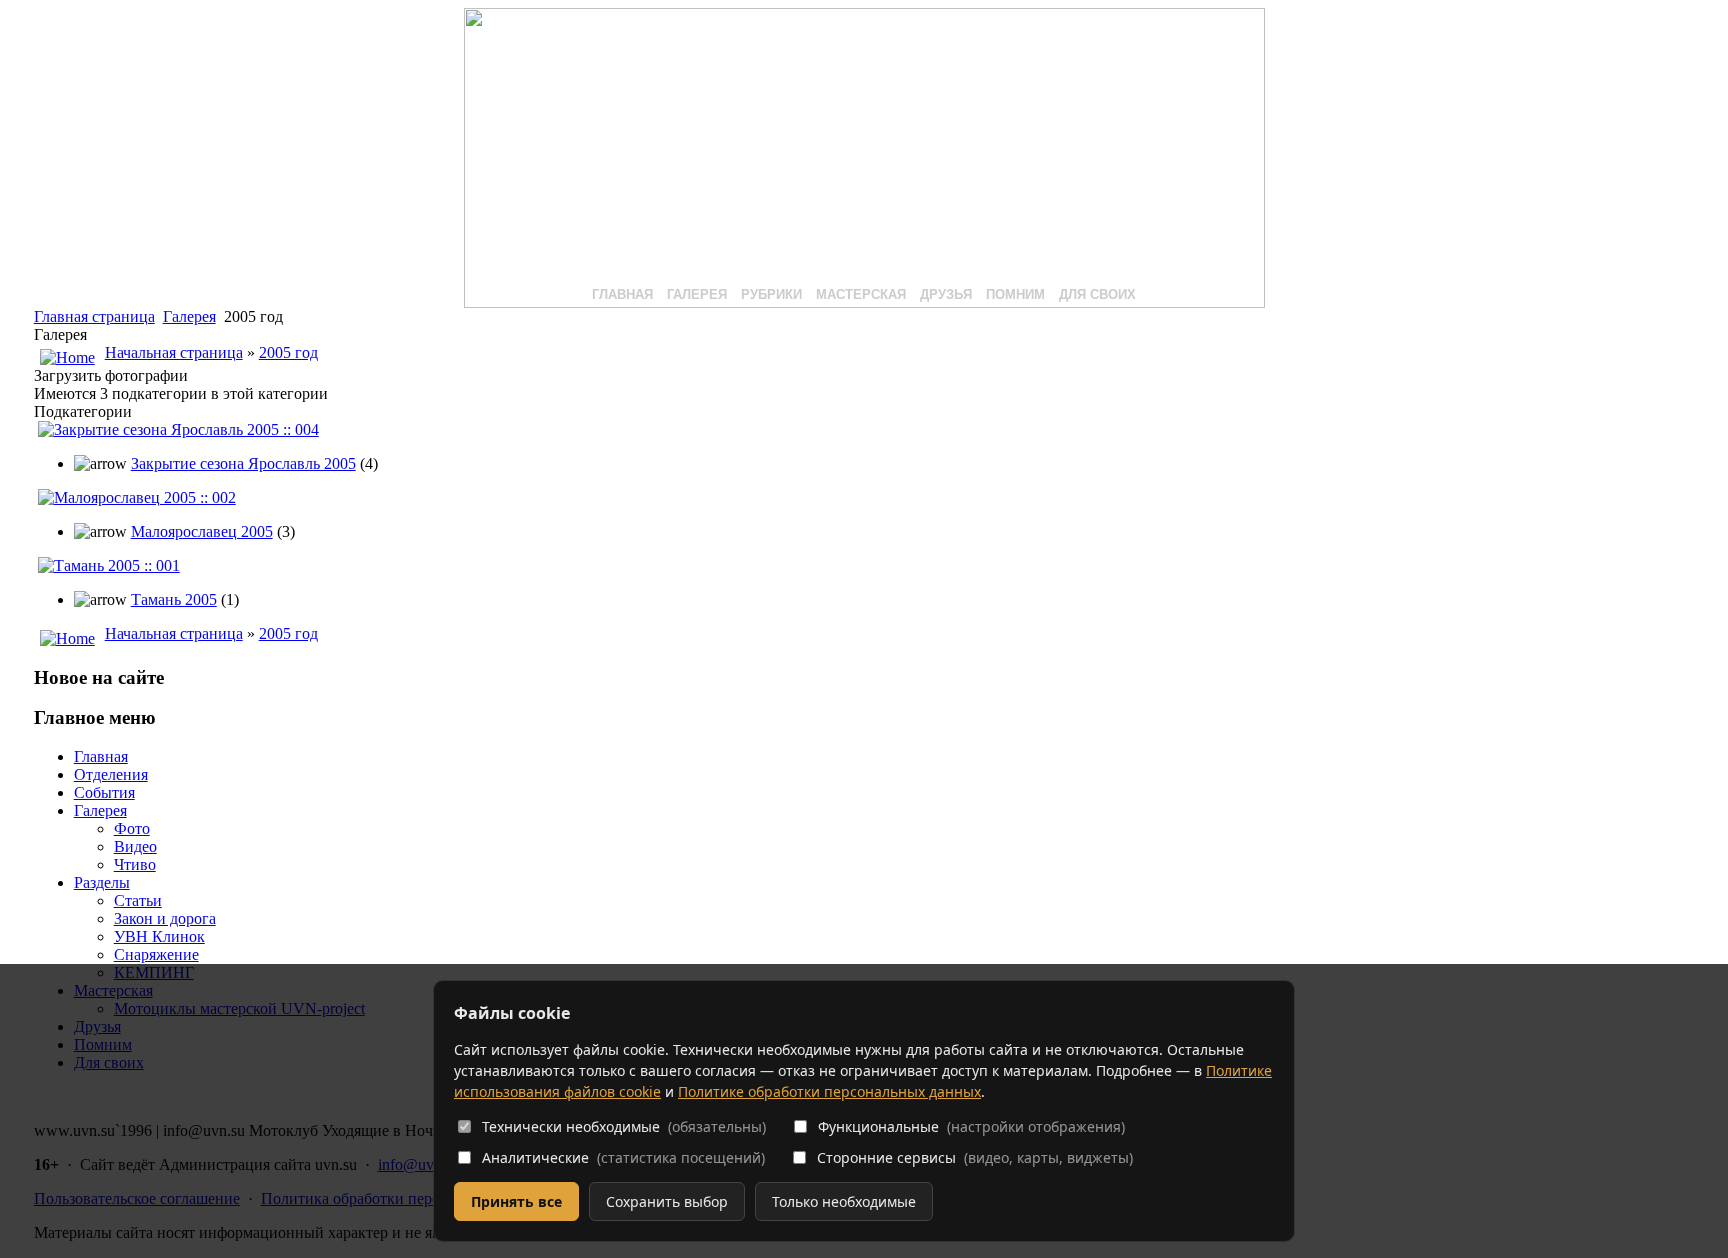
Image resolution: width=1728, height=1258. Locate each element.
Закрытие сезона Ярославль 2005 (243, 463)
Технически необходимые (624, 1126)
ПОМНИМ (1015, 294)
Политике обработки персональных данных (829, 1091)
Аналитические (623, 1157)
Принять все (516, 1201)
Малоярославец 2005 (202, 531)
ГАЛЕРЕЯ (697, 294)
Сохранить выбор (667, 1201)
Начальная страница (174, 352)
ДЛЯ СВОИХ (1097, 294)
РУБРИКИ (771, 294)
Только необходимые (844, 1201)
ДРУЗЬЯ (946, 294)
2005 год (288, 352)
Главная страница (94, 316)
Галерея (189, 316)
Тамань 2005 (174, 599)
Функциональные (971, 1126)
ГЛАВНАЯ (622, 294)
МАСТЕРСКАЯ (861, 294)
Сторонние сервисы (975, 1157)
